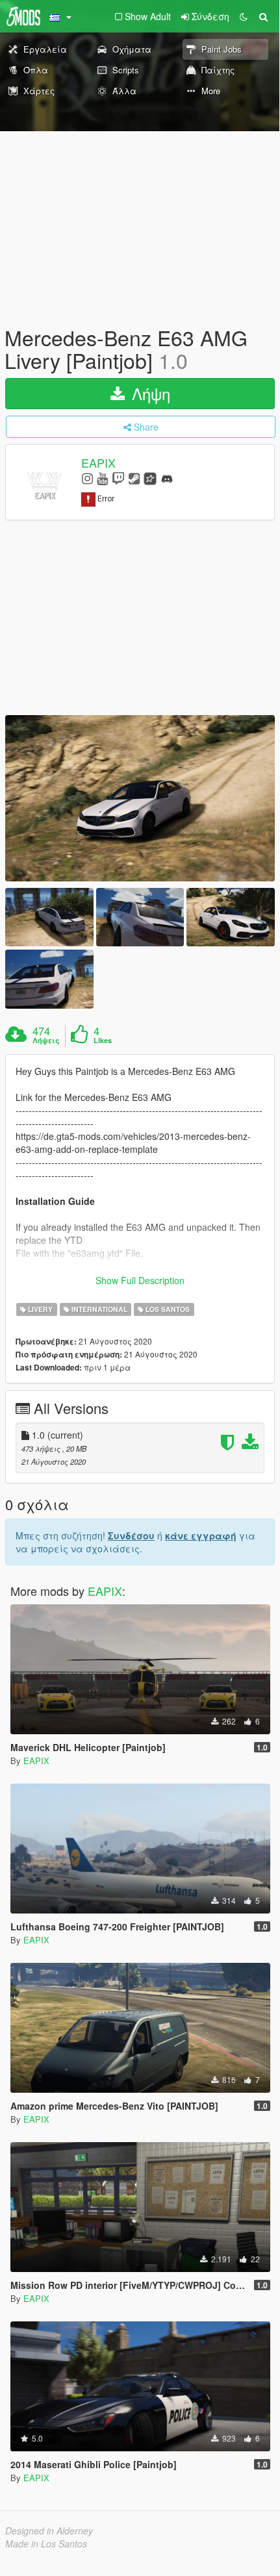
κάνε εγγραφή (201, 1535)
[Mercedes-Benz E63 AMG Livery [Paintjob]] (140, 798)
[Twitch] (118, 478)
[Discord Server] (167, 478)
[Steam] (134, 478)
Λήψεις (46, 1041)
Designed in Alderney (49, 2531)
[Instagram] (87, 478)
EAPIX (98, 463)
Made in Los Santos (46, 2544)
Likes (103, 1041)
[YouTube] (102, 478)
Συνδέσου (131, 1535)
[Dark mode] (244, 16)
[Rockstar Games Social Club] (150, 478)
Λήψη (149, 393)
